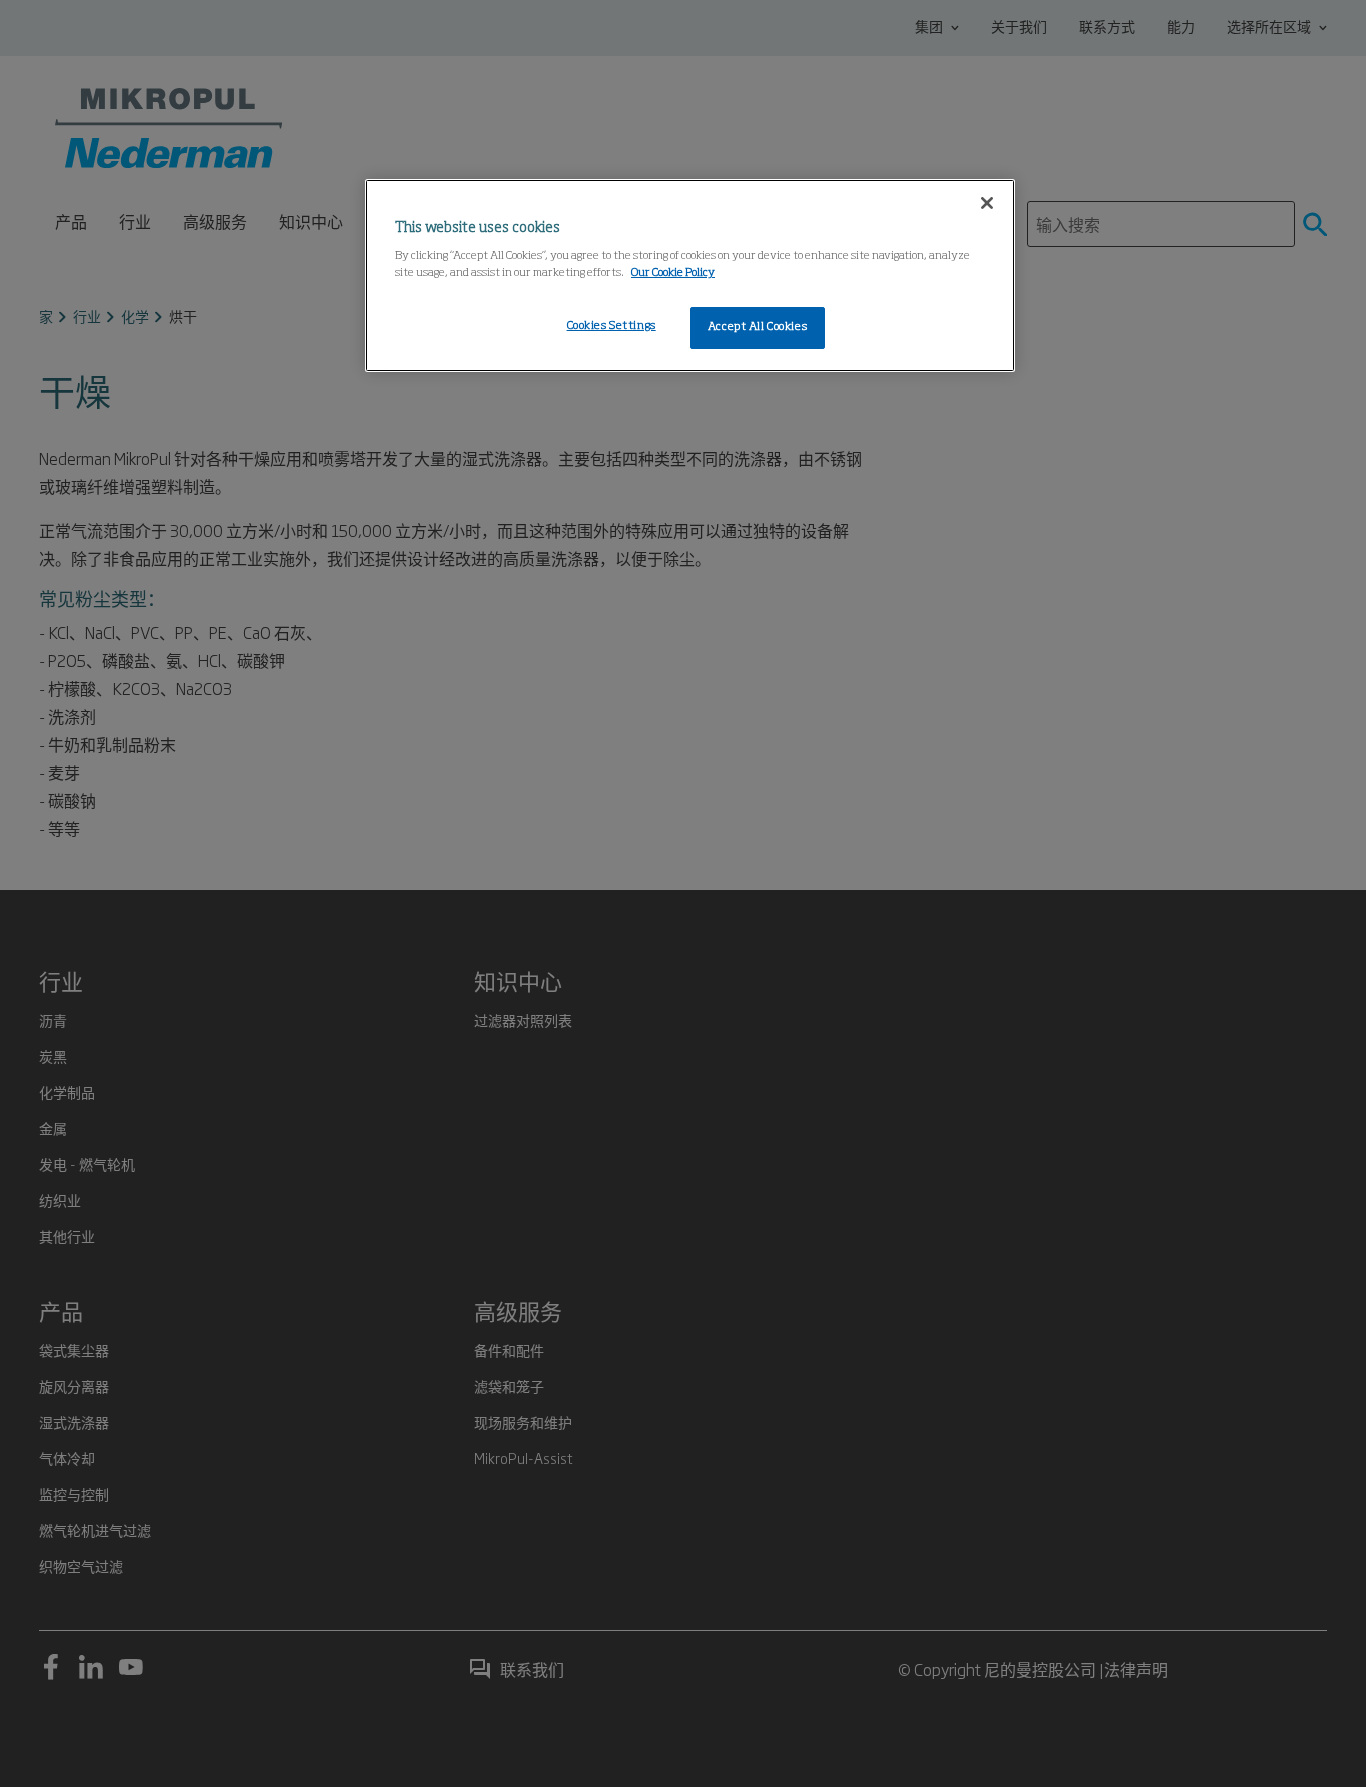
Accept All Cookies (757, 327)
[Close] (987, 203)
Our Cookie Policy (673, 273)
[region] (690, 276)
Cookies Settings (611, 326)
